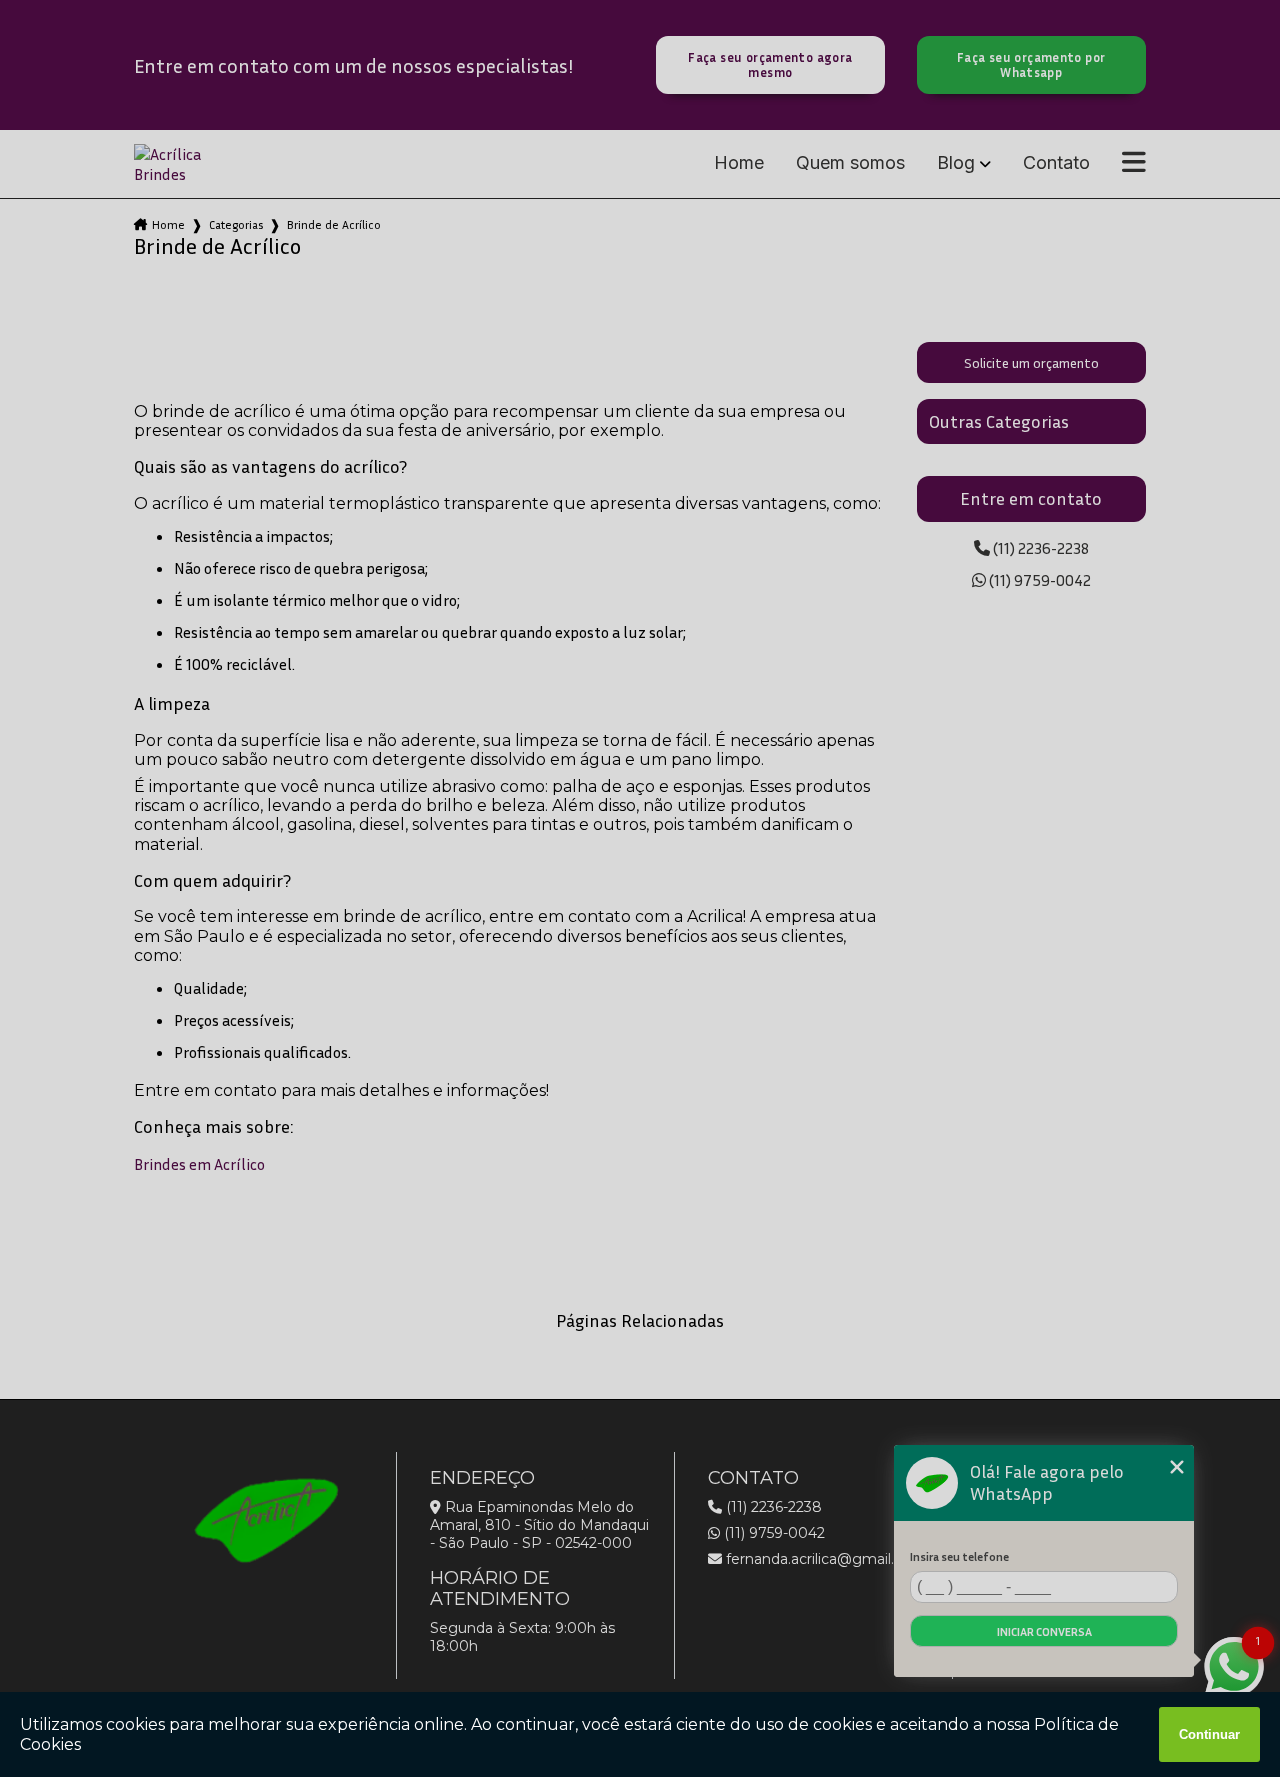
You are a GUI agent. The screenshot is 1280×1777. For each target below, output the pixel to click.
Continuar (1209, 1734)
